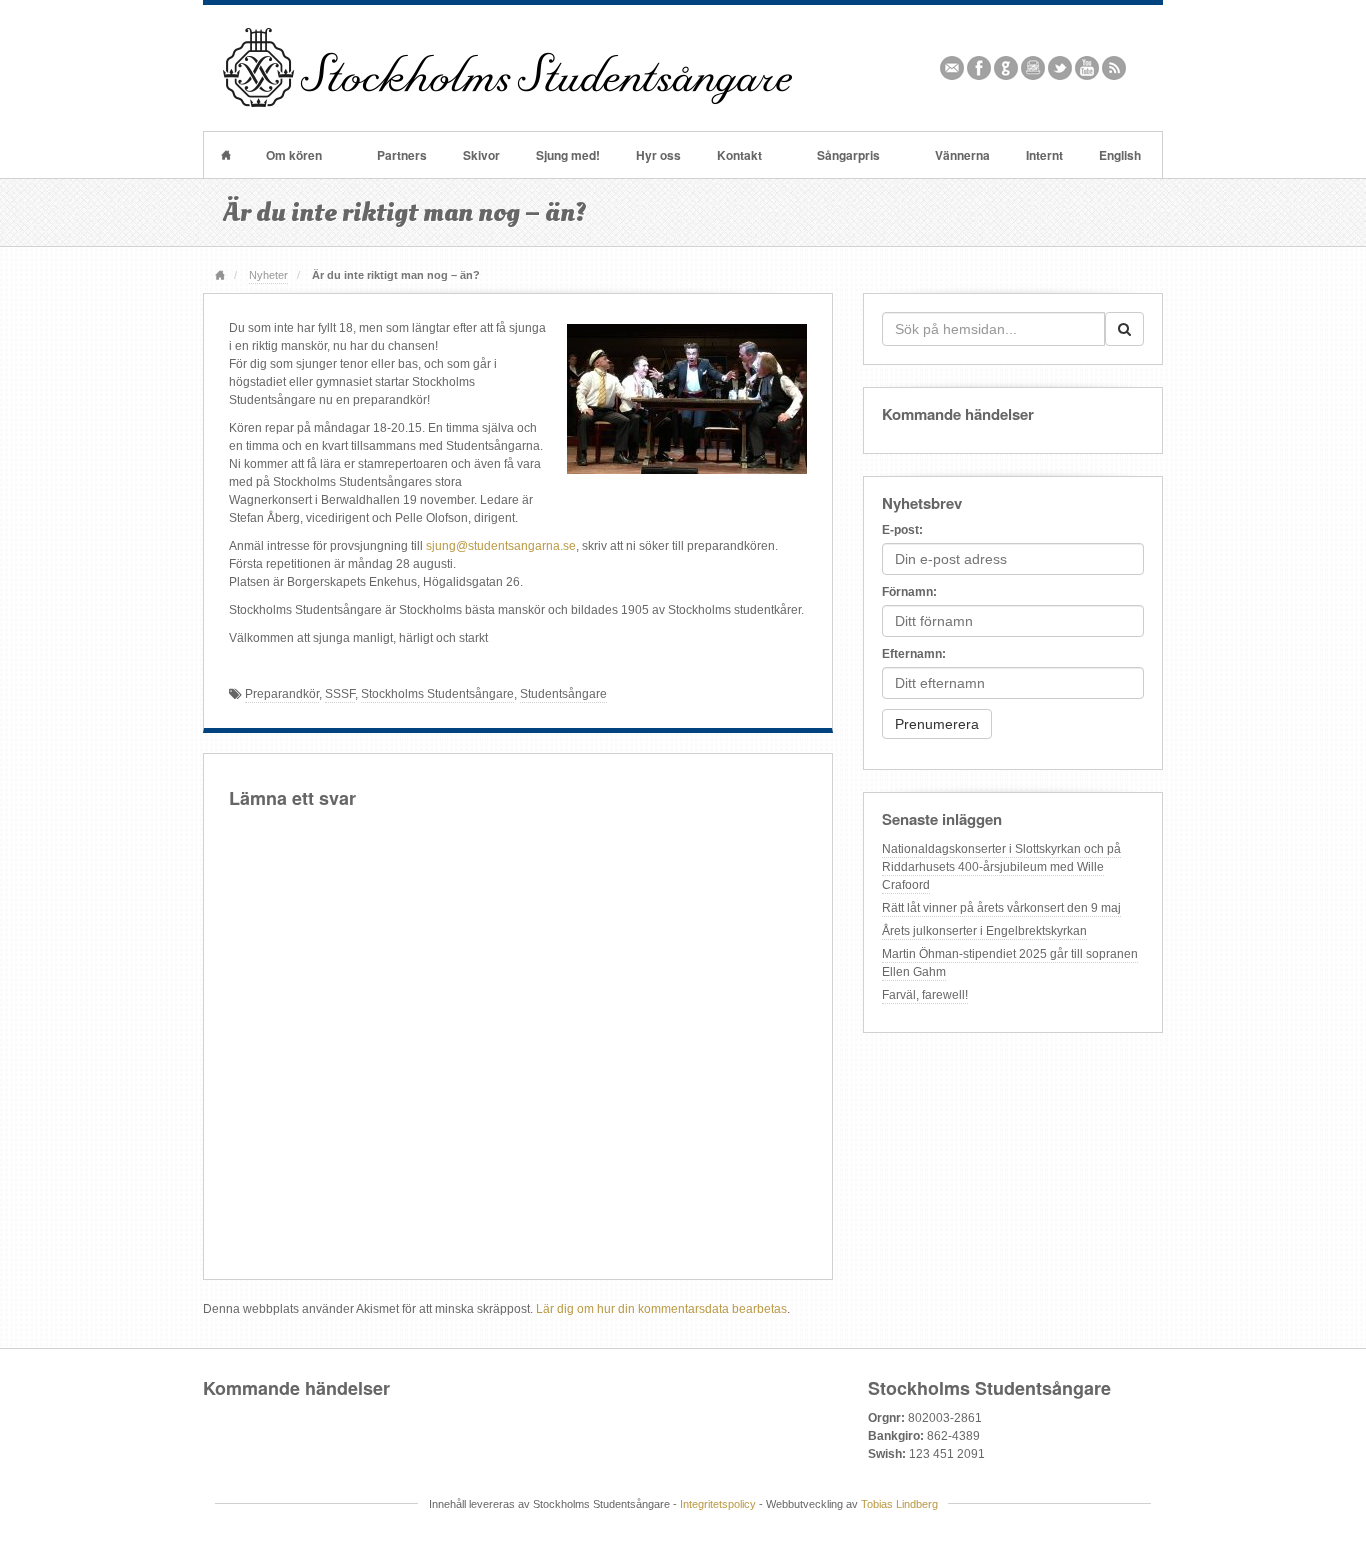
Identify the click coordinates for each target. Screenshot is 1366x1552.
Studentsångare (563, 694)
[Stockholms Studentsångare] (507, 67)
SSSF (340, 694)
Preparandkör (282, 694)
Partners (402, 155)
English (1120, 155)
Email (952, 68)
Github (1006, 68)
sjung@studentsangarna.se (501, 546)
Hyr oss (658, 155)
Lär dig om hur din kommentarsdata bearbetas (661, 1309)
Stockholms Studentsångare (437, 694)
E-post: (902, 530)
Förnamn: (909, 592)
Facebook (979, 68)
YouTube (1087, 68)
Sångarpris (848, 155)
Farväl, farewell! (925, 995)
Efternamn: (914, 654)
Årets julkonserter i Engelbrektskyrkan (984, 931)
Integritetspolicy (718, 1504)
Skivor (481, 155)
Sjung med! (568, 155)
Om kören (294, 155)
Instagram (1033, 68)
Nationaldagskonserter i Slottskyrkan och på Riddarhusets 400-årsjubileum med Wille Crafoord (1001, 867)
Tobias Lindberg (899, 1504)
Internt (1044, 155)
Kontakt (739, 155)
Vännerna (962, 155)
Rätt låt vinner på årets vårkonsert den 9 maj (1001, 908)
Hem (226, 155)
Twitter (1060, 68)
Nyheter (268, 275)
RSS (1114, 68)
